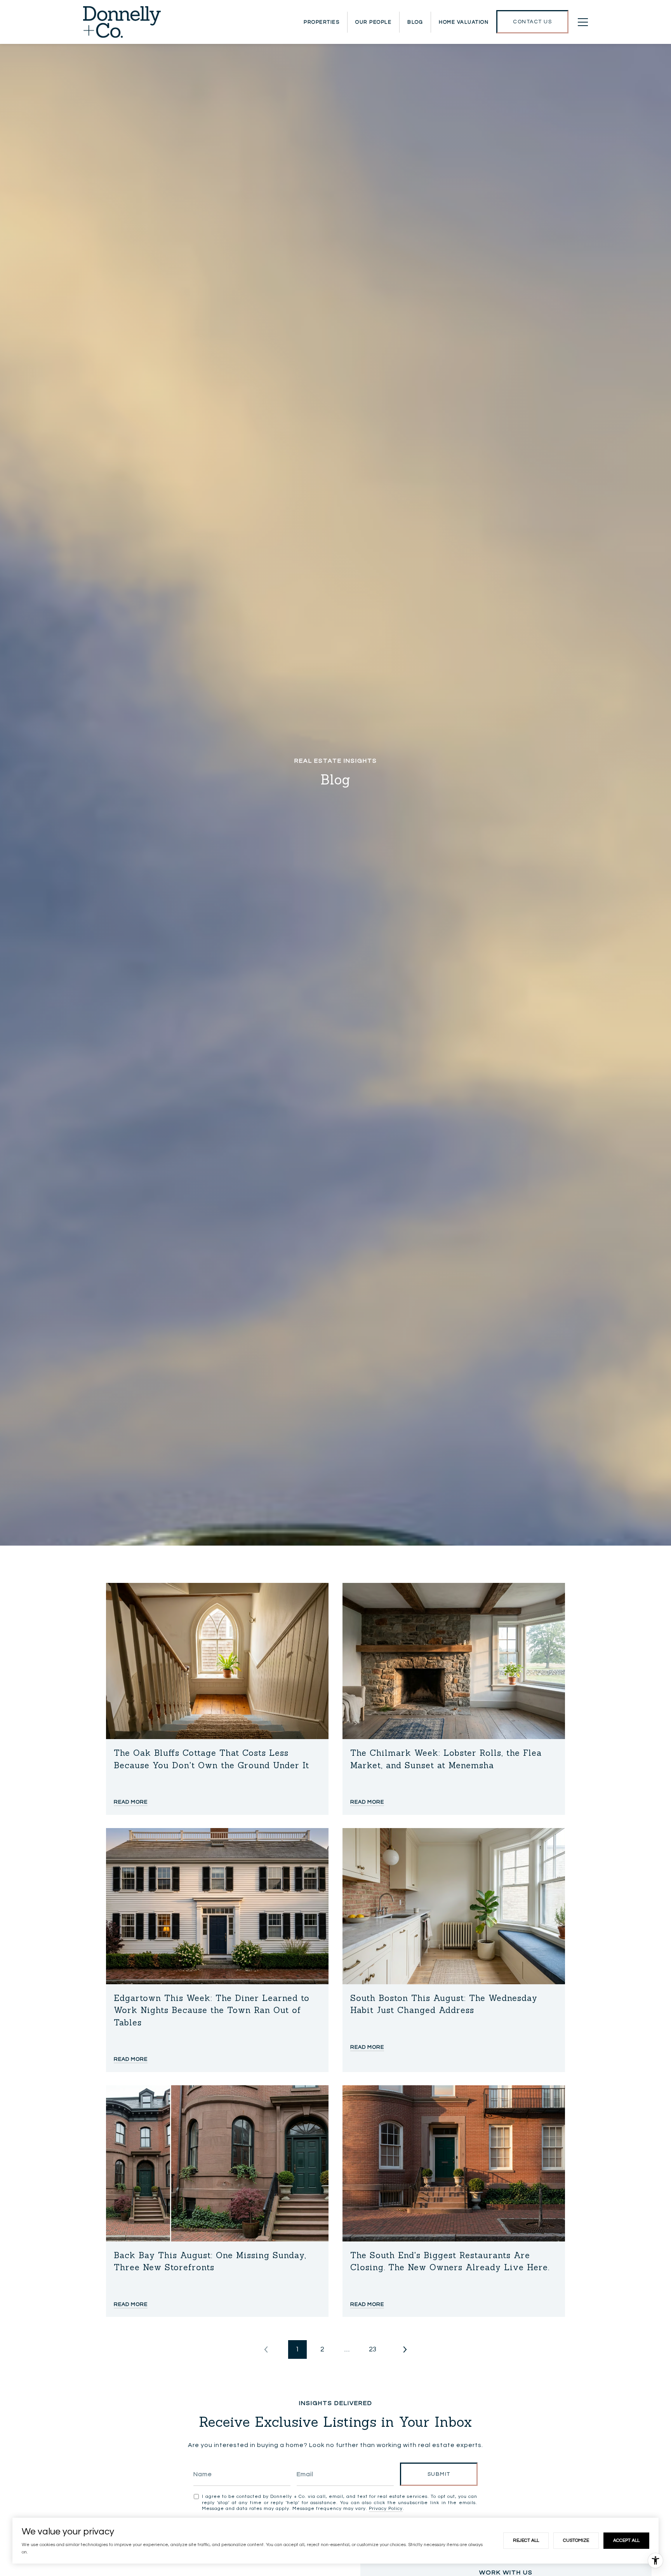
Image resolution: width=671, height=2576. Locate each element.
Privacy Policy (386, 2509)
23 (373, 2349)
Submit (439, 2474)
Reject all (526, 2540)
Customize (576, 2540)
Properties (322, 22)
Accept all (626, 2540)
